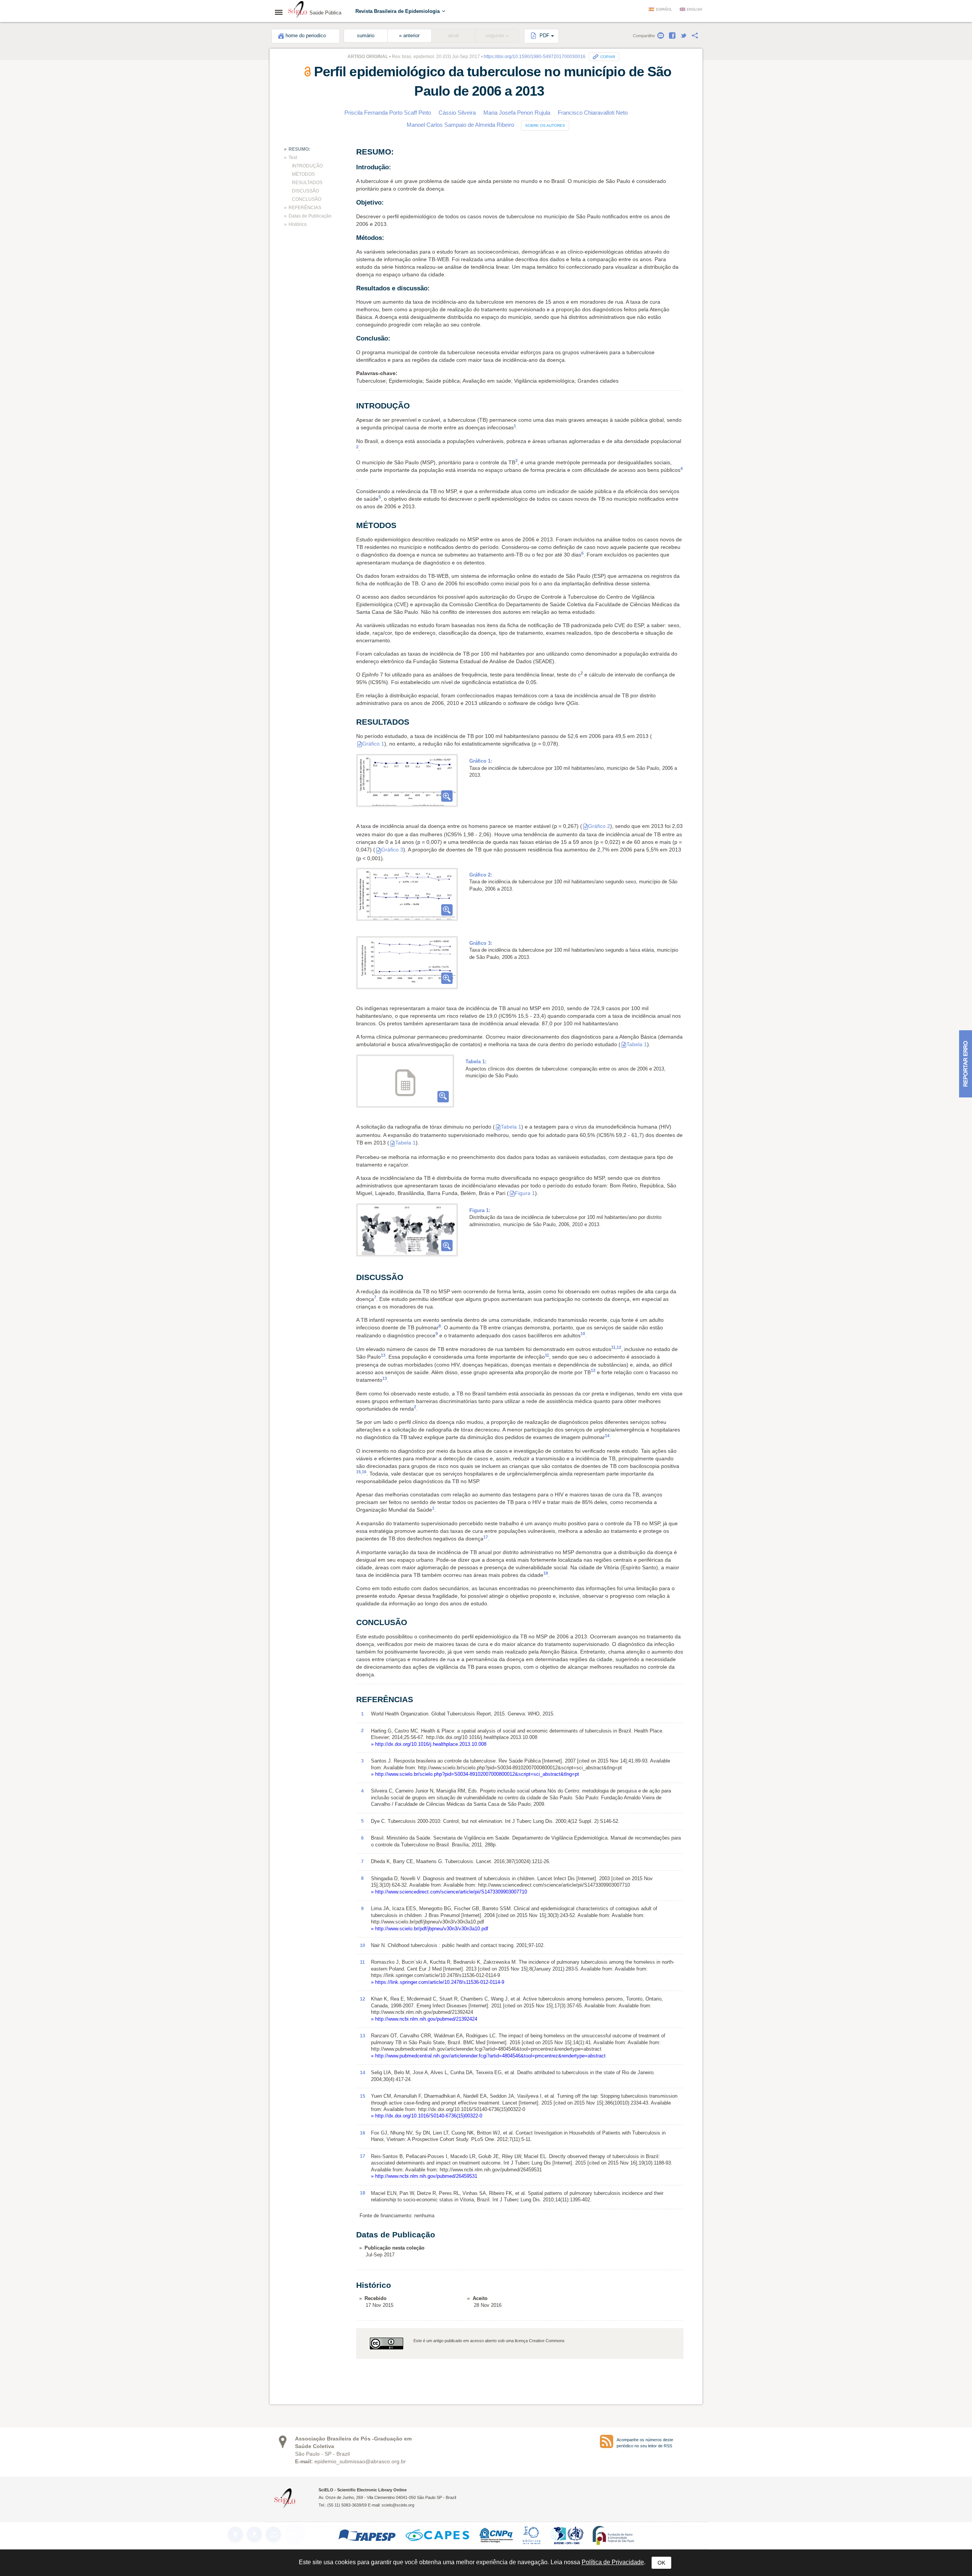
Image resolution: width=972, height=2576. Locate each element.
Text (293, 158)
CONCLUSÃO (307, 199)
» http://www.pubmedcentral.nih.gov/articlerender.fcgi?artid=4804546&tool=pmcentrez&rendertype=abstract (488, 2056)
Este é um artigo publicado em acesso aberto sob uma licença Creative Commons (489, 2341)
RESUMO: (299, 149)
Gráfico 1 (373, 744)
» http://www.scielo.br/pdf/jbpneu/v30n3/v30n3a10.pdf (430, 1929)
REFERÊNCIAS (305, 208)
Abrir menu (281, 12)
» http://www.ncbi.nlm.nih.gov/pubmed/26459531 (424, 2176)
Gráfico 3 (392, 850)
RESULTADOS (307, 183)
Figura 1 (525, 1193)
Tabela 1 (637, 1044)
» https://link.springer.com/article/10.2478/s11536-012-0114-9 (438, 1982)
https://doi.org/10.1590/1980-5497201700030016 (535, 57)
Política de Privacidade (613, 2562)
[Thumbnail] (407, 780)
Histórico (298, 224)
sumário (366, 36)
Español (664, 9)
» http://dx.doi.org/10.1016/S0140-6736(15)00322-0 (427, 2116)
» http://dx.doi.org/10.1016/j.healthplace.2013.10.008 (429, 1744)
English (695, 9)
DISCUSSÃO (305, 191)
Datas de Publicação (310, 216)
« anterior (409, 36)
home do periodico (306, 36)
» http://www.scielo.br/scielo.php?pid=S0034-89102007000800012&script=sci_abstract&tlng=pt (475, 1774)
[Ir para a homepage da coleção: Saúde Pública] (298, 11)
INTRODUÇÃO (307, 166)
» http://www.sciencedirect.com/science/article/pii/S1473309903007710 (449, 1892)
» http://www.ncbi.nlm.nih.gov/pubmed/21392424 (424, 2019)
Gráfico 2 (599, 826)
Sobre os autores (545, 125)
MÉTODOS (303, 174)
